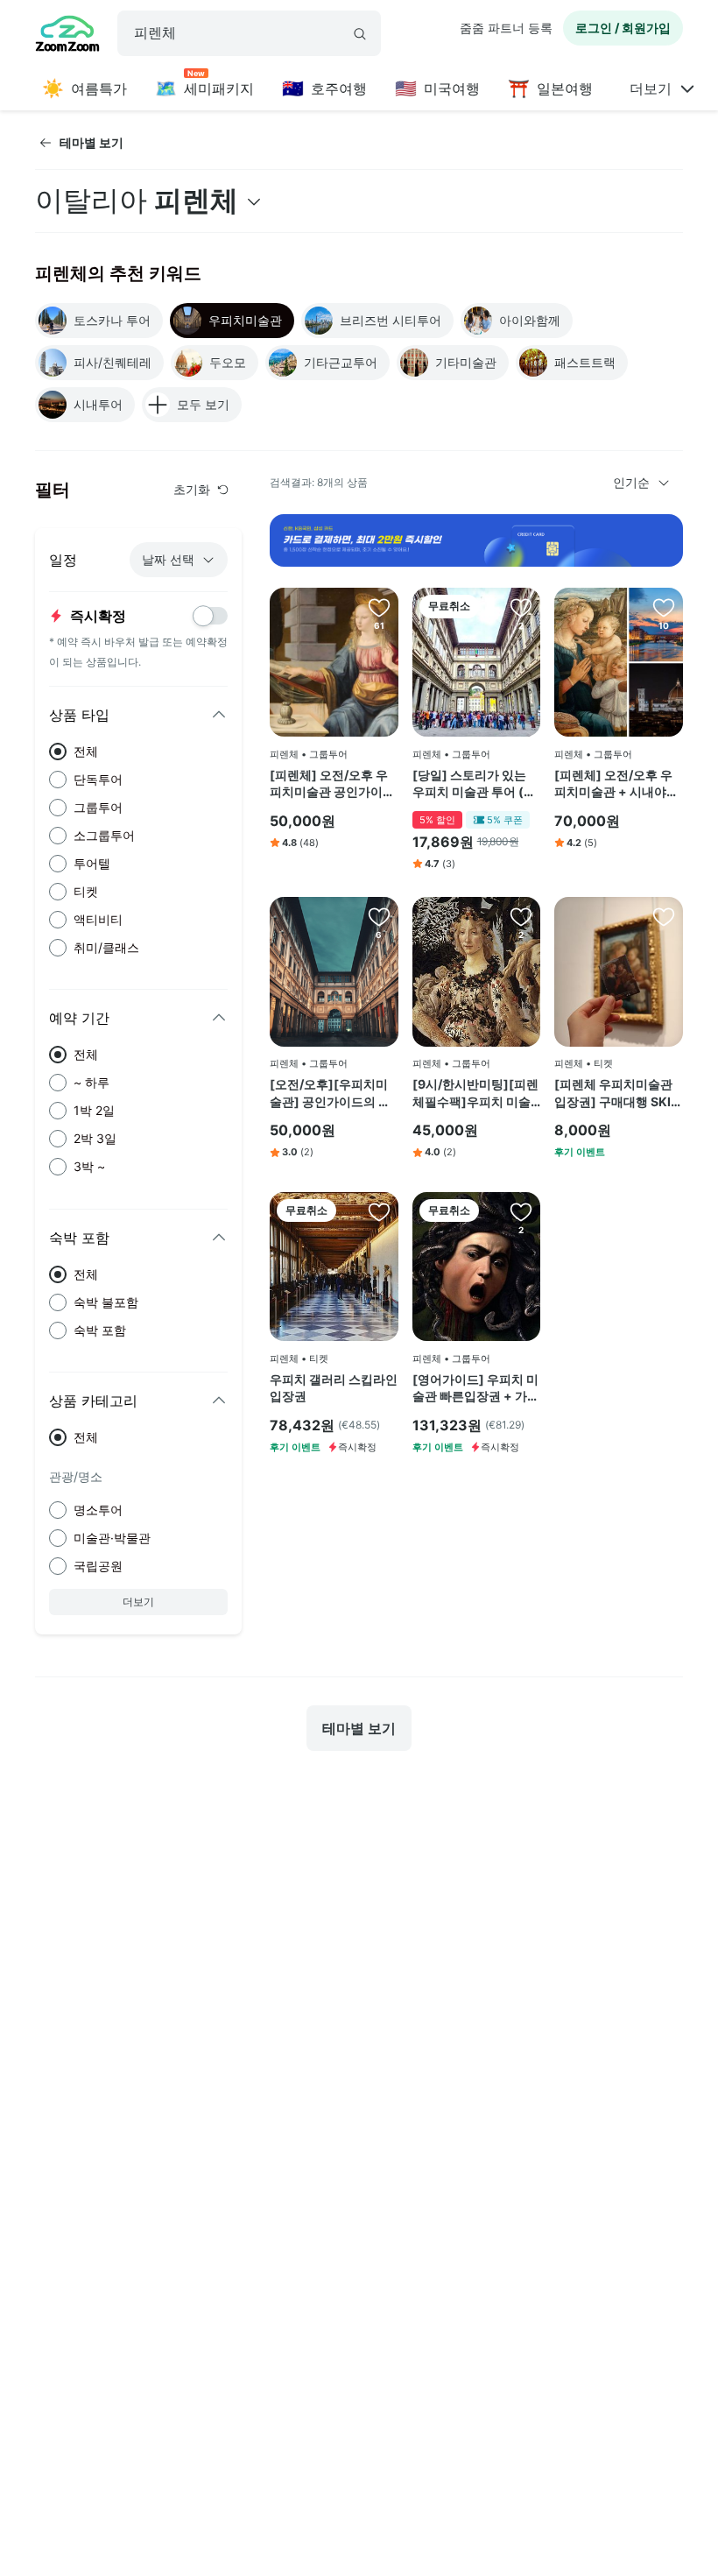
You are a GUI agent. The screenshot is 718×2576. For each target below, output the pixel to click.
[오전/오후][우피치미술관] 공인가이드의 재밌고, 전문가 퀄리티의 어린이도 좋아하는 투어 (334, 1093)
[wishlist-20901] (521, 607)
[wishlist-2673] (379, 607)
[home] (67, 36)
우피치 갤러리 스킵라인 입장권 (334, 1388)
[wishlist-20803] (664, 916)
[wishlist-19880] (664, 607)
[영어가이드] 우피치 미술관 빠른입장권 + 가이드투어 (476, 1388)
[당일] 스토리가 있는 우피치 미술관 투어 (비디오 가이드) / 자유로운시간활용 (476, 784)
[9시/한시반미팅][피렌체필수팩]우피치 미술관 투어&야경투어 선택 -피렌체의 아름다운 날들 (475, 1093)
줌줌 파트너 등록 (506, 28)
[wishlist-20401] (379, 916)
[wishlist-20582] (379, 1211)
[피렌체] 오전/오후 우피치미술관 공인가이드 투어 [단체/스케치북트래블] (332, 784)
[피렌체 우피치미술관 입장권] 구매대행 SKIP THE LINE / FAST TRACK (616, 1093)
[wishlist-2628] (521, 1211)
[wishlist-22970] (521, 916)
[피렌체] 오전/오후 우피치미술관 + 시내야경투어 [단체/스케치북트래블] (616, 784)
